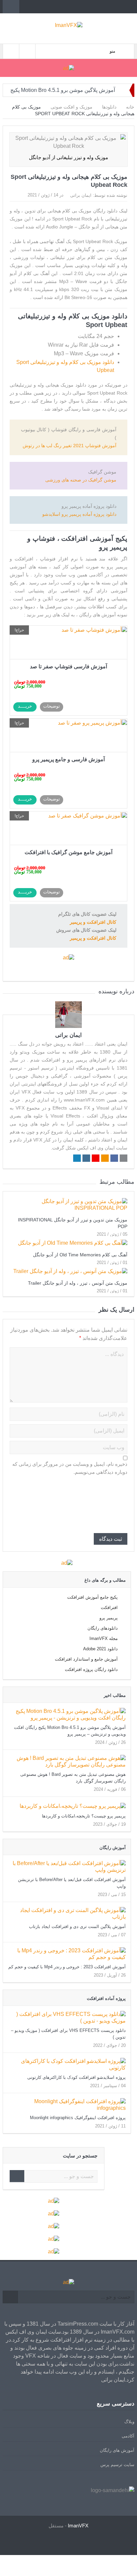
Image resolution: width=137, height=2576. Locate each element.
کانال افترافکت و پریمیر (93, 938)
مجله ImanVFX (104, 1638)
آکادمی (128, 2436)
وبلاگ (129, 2422)
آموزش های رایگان (117, 2450)
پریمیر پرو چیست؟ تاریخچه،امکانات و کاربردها (84, 1816)
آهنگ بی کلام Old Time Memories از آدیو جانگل (80, 1255)
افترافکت (109, 1608)
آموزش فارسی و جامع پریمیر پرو (68, 759)
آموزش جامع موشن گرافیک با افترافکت (68, 852)
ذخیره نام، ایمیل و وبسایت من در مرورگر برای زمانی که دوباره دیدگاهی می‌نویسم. (70, 1468)
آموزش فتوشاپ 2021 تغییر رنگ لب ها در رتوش (69, 446)
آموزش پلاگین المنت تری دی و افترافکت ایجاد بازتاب (77, 1927)
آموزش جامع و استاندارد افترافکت (86, 1659)
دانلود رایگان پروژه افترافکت (91, 1669)
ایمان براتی (81, 195)
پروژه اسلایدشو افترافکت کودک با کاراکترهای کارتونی (76, 2077)
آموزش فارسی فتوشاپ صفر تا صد (68, 666)
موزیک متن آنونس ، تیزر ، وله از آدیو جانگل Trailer (78, 1283)
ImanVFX (78, 2526)
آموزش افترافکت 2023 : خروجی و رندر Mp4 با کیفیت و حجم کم (67, 1967)
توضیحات (52, 706)
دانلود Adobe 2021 (100, 1649)
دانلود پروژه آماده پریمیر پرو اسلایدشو (79, 514)
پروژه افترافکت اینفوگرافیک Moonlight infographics (78, 2118)
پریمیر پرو (109, 1618)
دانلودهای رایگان (103, 1628)
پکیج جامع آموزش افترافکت (92, 1597)
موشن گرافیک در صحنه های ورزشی (81, 480)
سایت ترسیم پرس (117, 2465)
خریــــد (25, 706)
